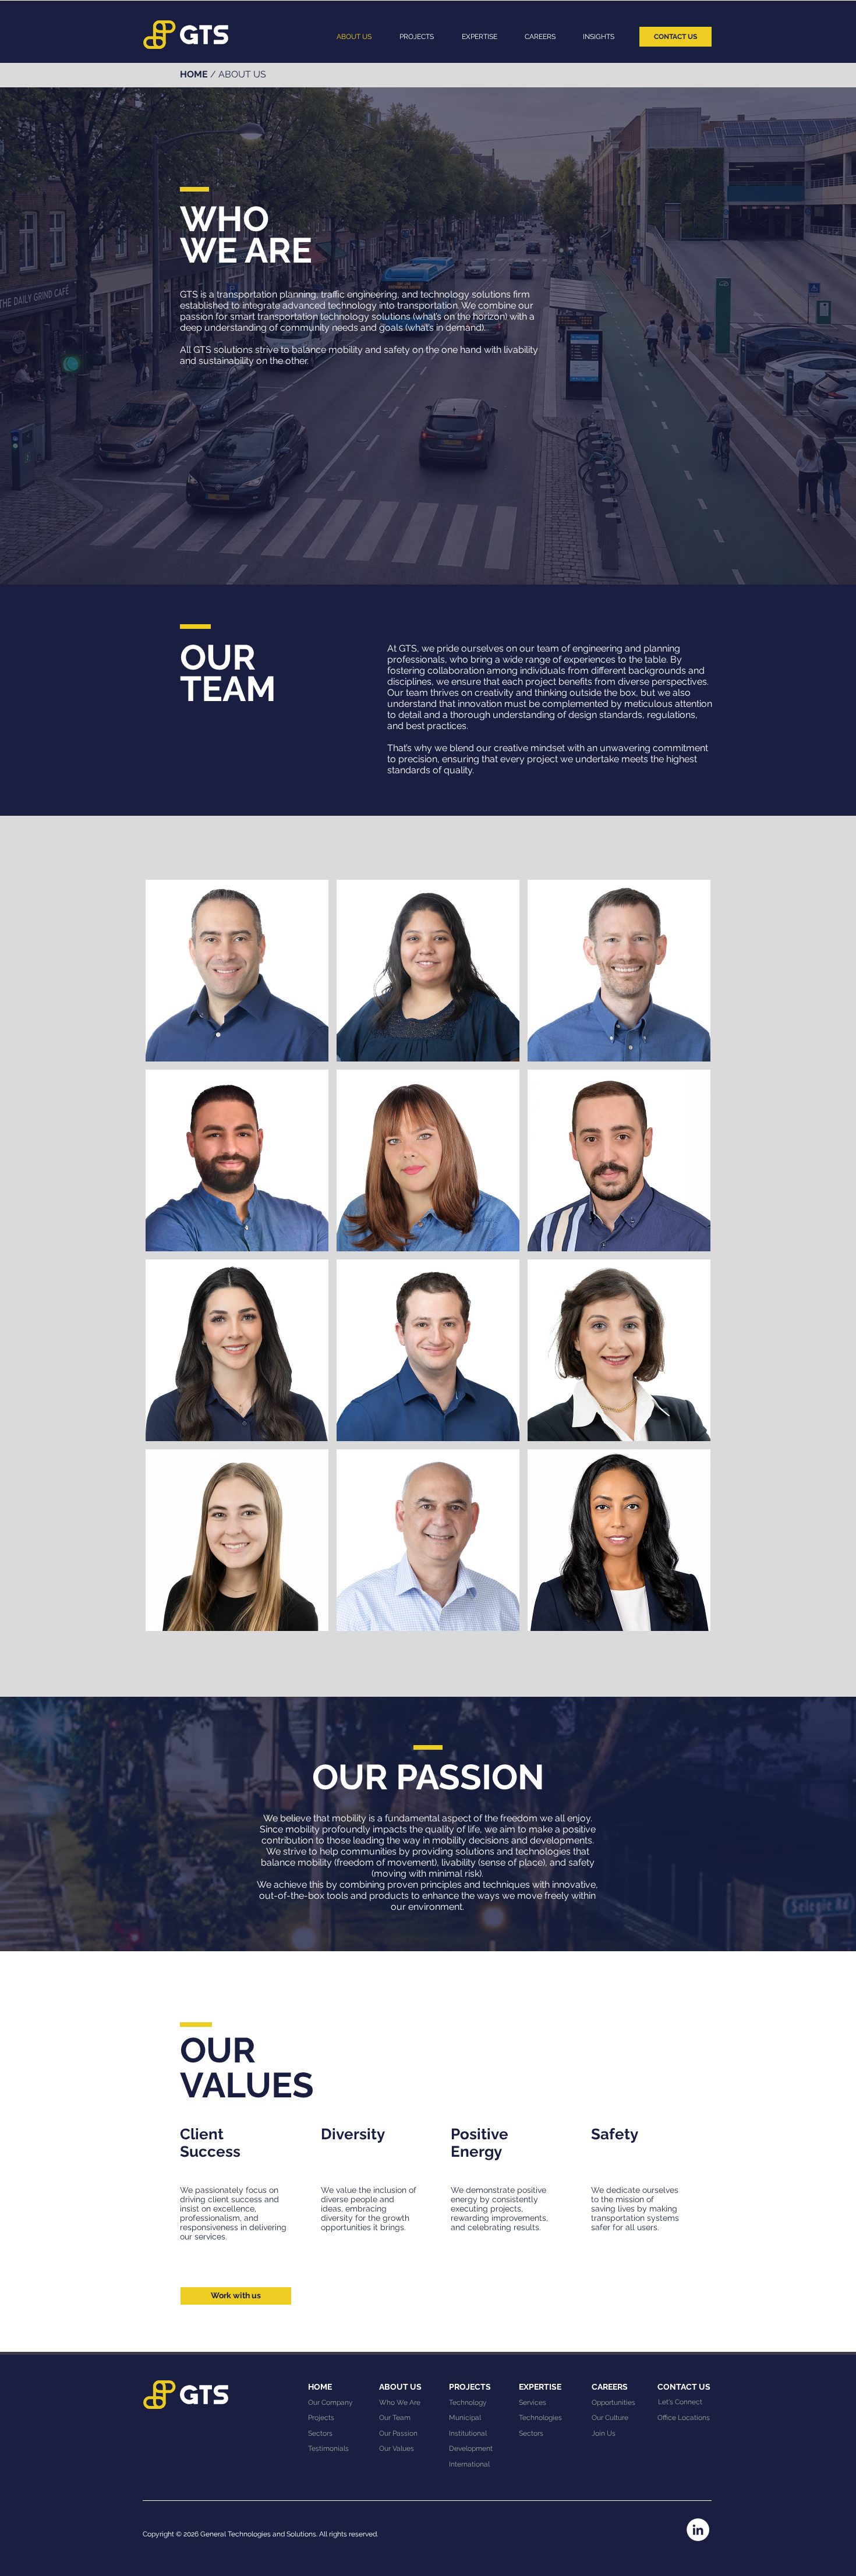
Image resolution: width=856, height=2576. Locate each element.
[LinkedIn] (698, 2530)
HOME (194, 74)
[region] (237, 971)
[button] (479, 37)
